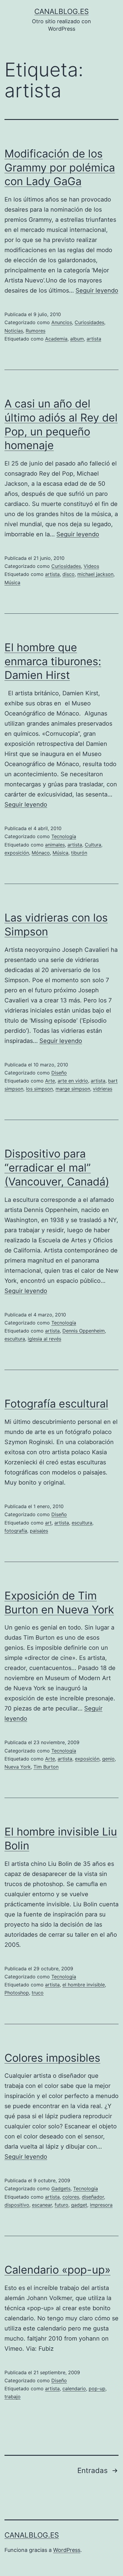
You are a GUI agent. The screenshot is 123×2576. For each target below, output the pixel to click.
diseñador (93, 2197)
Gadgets (61, 2188)
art (48, 1523)
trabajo (13, 2397)
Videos (91, 566)
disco (69, 574)
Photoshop (17, 1993)
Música (12, 582)
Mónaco (41, 853)
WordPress (67, 2550)
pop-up (97, 2388)
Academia (56, 339)
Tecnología (64, 836)
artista (94, 339)
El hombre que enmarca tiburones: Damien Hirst (53, 661)
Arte (50, 1081)
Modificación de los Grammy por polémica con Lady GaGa (60, 168)
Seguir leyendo (97, 290)
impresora (101, 2205)
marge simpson (73, 1089)
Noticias (14, 331)
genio (108, 1759)
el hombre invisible (84, 1985)
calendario (74, 2388)
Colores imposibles (52, 2058)
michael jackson (95, 574)
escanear (42, 2205)
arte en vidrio (73, 1081)
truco (38, 1993)
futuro (61, 2205)
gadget (79, 2205)
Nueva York (18, 1767)
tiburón (79, 853)
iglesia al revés (44, 1339)
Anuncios (62, 322)
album (77, 339)
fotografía (16, 1531)
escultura (15, 1339)
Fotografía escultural (56, 1404)
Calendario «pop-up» (57, 2270)
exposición (17, 853)
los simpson (39, 1089)
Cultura (93, 845)
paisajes (39, 1531)
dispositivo (17, 2205)
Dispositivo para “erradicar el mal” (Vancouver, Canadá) (57, 1168)
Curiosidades (89, 322)
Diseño (59, 1073)
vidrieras (103, 1089)
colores (71, 2197)
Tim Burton (46, 1767)
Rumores (36, 331)
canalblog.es (61, 11)
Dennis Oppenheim (84, 1331)
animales (55, 845)
